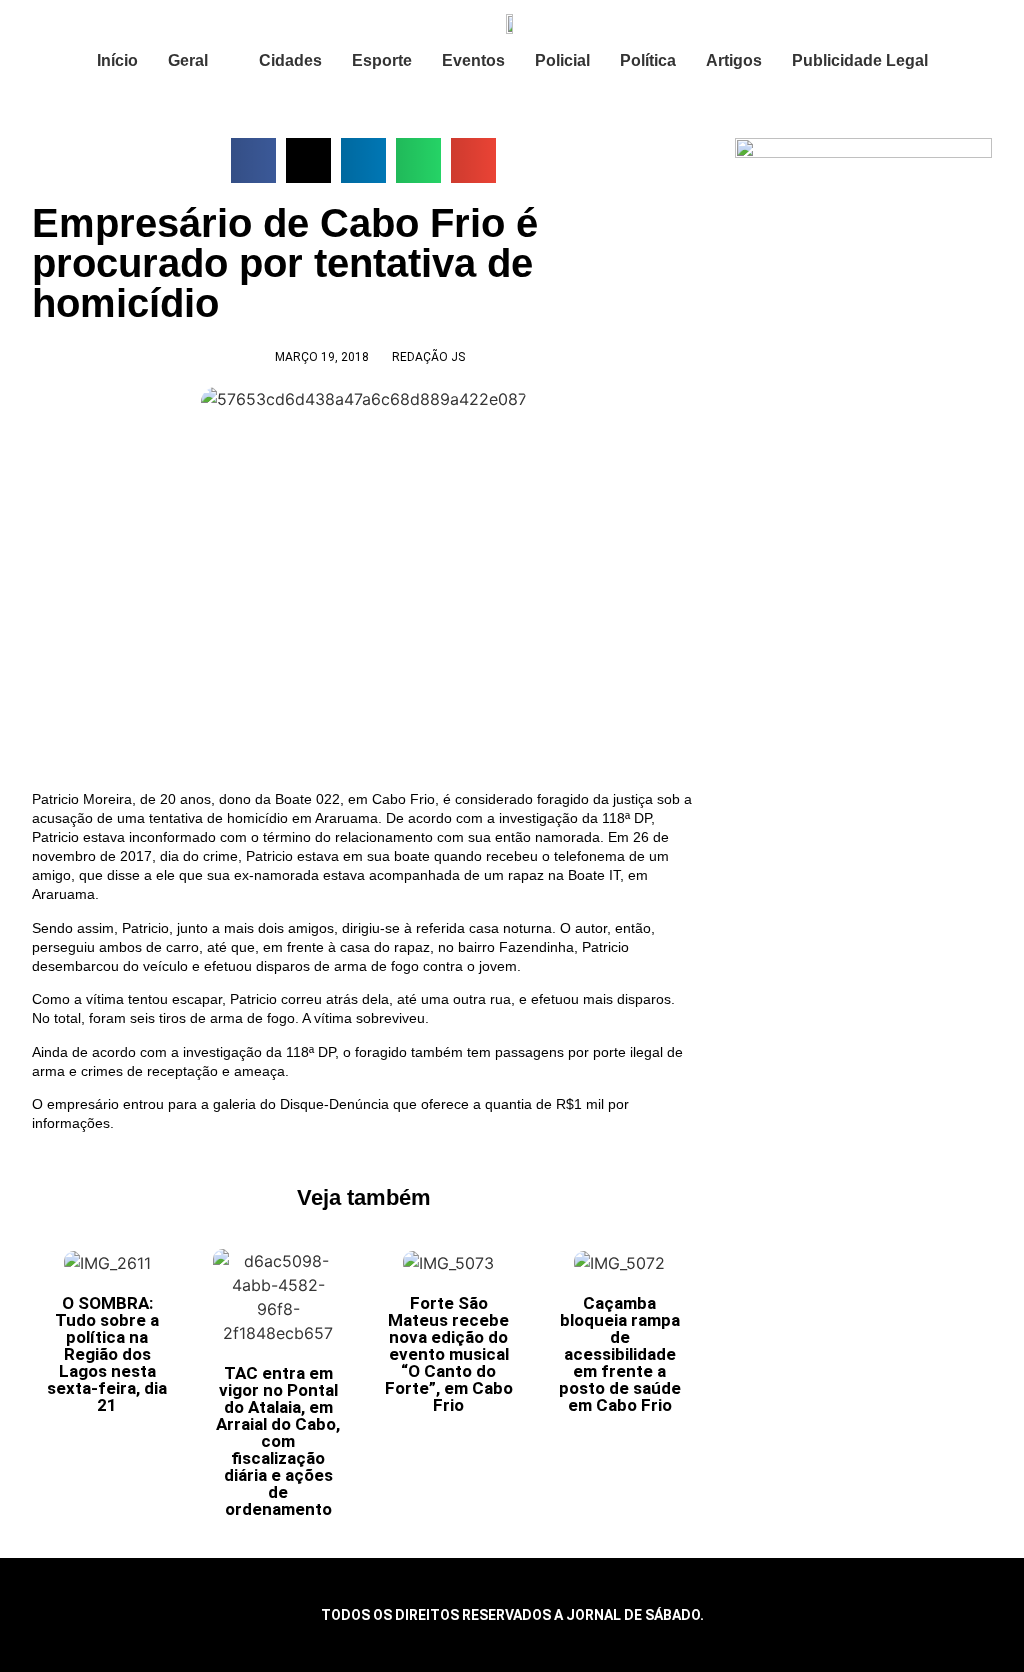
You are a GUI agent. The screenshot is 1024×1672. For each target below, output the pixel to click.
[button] (253, 160)
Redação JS (428, 357)
